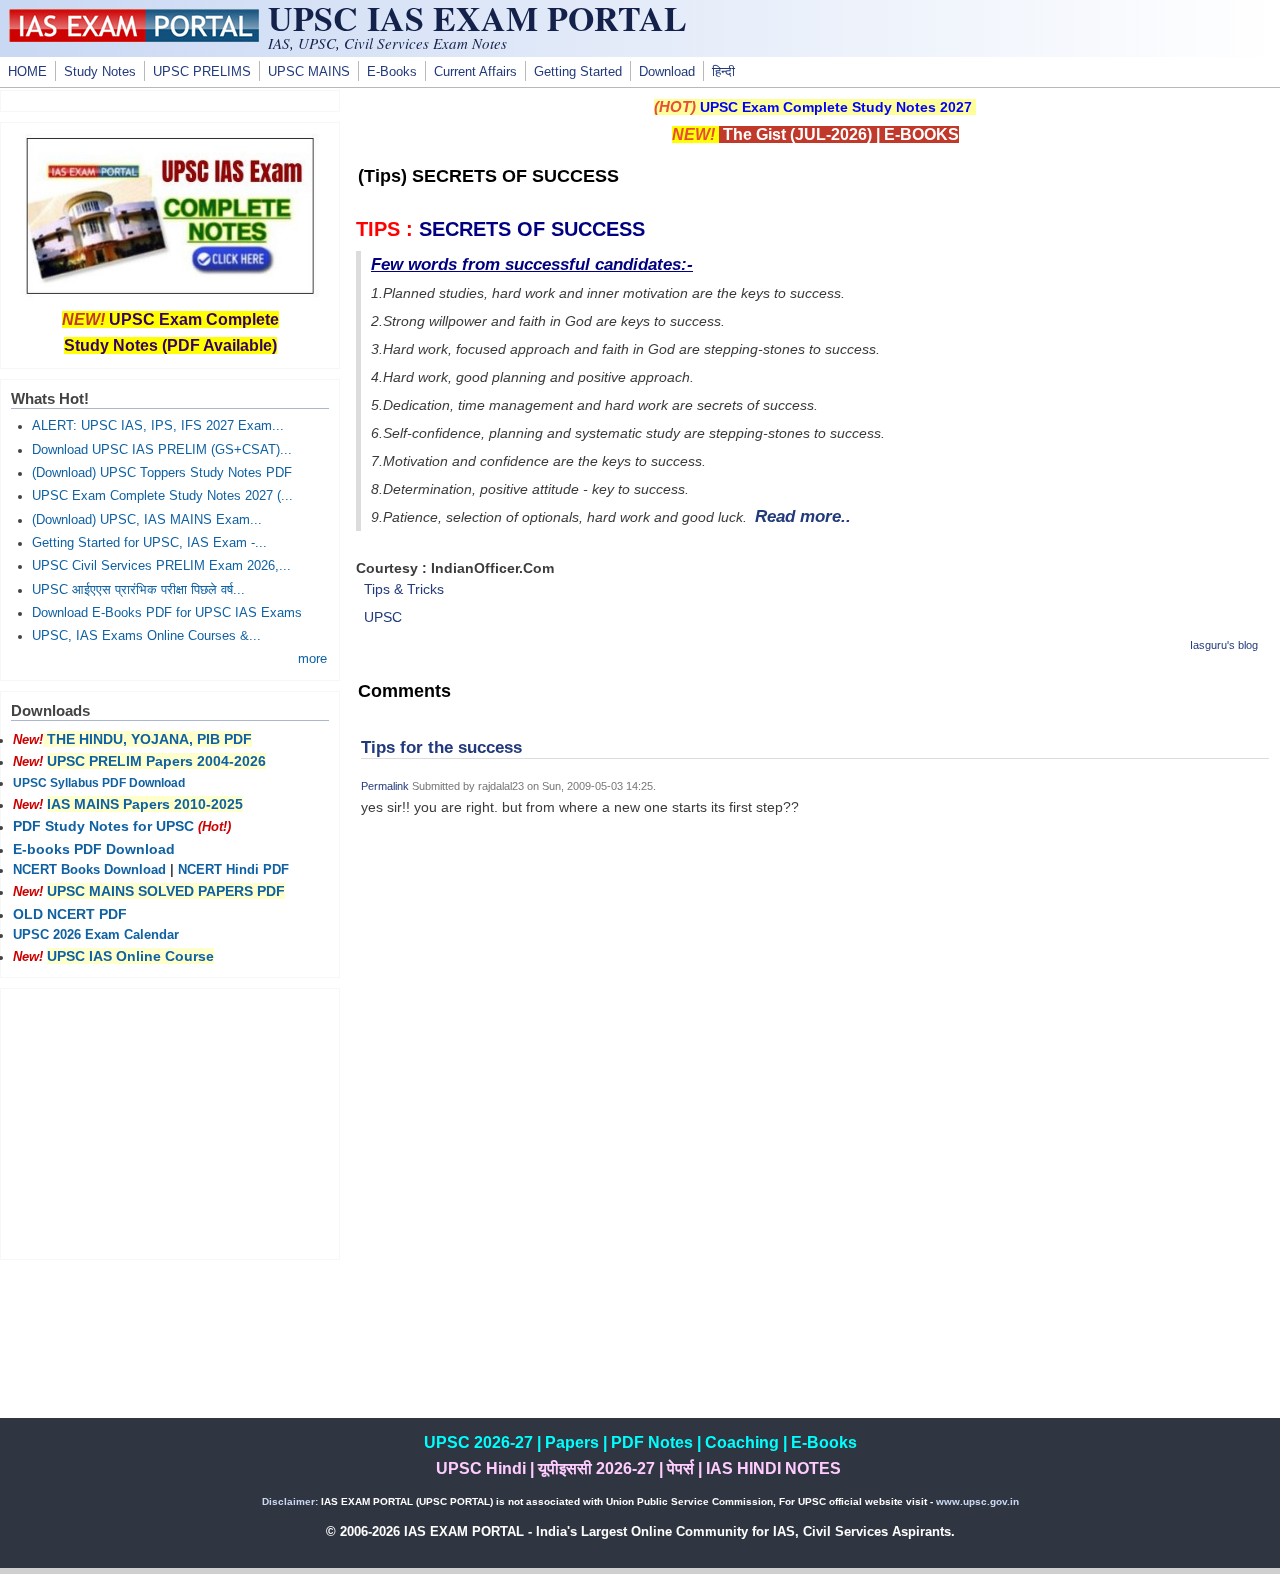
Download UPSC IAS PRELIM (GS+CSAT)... (162, 450)
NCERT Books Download (89, 870)
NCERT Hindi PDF (233, 870)
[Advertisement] (815, 998)
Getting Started (578, 72)
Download (667, 72)
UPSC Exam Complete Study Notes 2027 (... (162, 496)
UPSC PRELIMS (202, 72)
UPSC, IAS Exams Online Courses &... (146, 636)
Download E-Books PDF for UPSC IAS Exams (167, 613)
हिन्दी (723, 72)
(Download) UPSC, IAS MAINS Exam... (147, 520)
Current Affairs (475, 72)
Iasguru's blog (1224, 645)
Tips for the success (441, 747)
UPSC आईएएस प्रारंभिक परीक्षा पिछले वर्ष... (138, 590)
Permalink (385, 786)
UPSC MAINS (309, 72)
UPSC (383, 617)
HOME (27, 72)
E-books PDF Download (94, 849)
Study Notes (100, 72)
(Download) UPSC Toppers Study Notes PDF (162, 473)
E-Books (392, 72)
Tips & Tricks (404, 589)
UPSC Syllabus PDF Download (99, 783)
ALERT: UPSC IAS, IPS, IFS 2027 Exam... (158, 426)
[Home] (134, 37)
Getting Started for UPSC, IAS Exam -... (149, 543)
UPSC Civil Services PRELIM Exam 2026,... (161, 566)
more (312, 659)
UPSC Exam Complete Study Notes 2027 (836, 107)
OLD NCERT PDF (70, 914)
